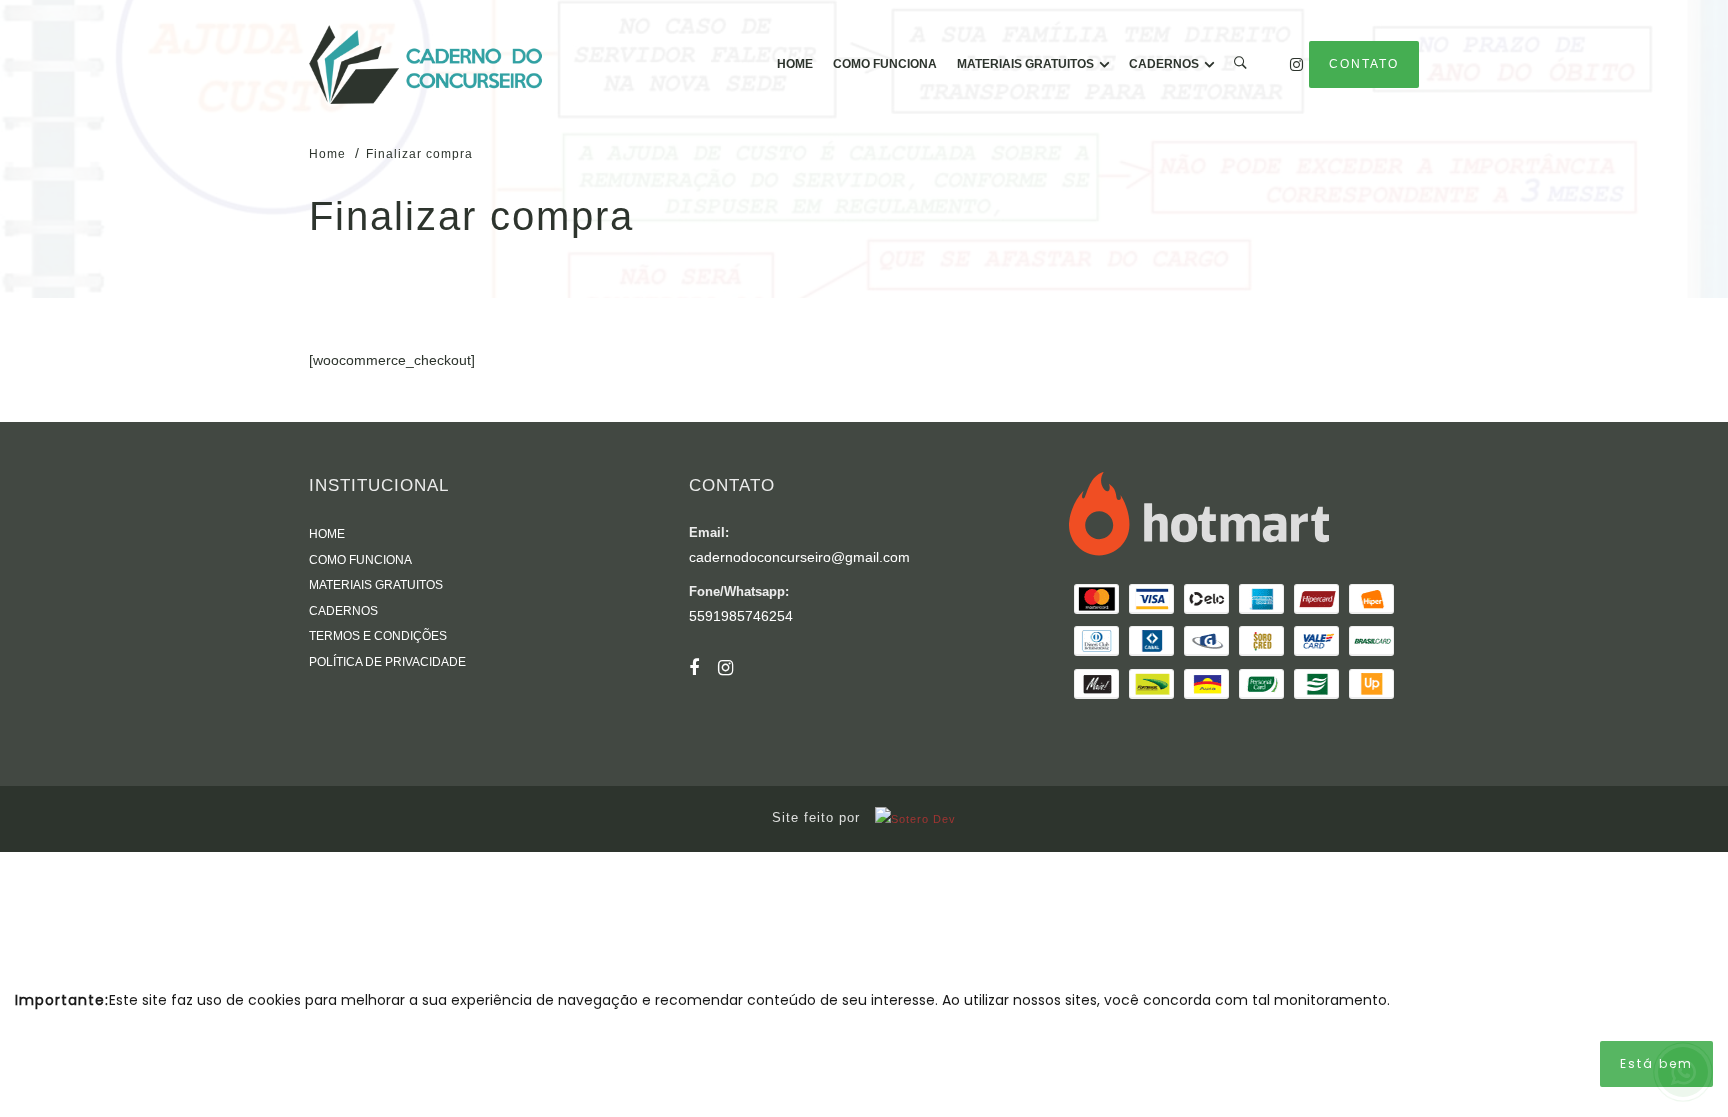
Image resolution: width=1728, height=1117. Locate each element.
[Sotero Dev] (910, 818)
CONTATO (1364, 64)
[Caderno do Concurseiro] (425, 64)
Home (327, 154)
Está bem (1656, 1063)
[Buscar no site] (1240, 64)
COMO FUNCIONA (885, 64)
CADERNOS (1164, 64)
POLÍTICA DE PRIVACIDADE (387, 662)
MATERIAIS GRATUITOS (1025, 64)
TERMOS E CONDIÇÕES (378, 636)
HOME (795, 64)
